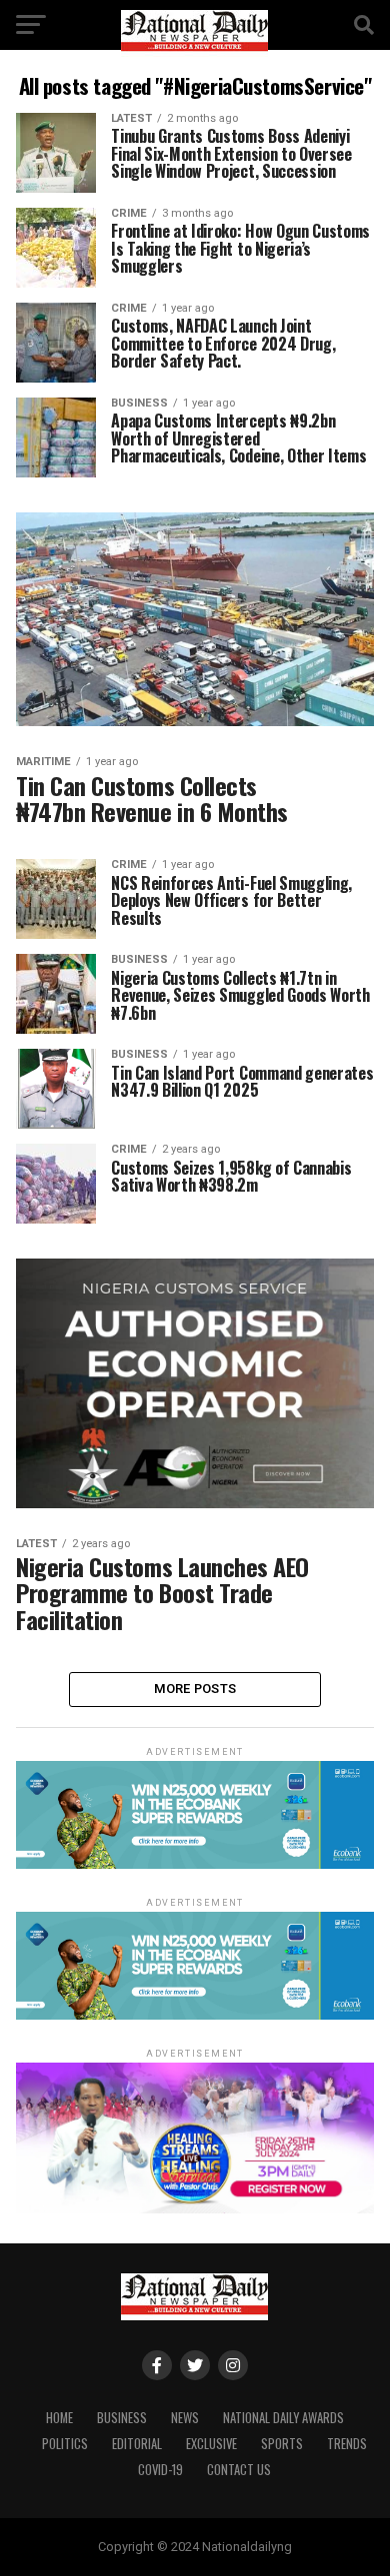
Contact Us (239, 2470)
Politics (65, 2444)
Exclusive (211, 2444)
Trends (347, 2444)
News (185, 2418)
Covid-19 (160, 2470)
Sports (282, 2444)
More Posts (195, 1689)
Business (122, 2418)
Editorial (137, 2444)
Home (59, 2418)
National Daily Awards (283, 2418)
